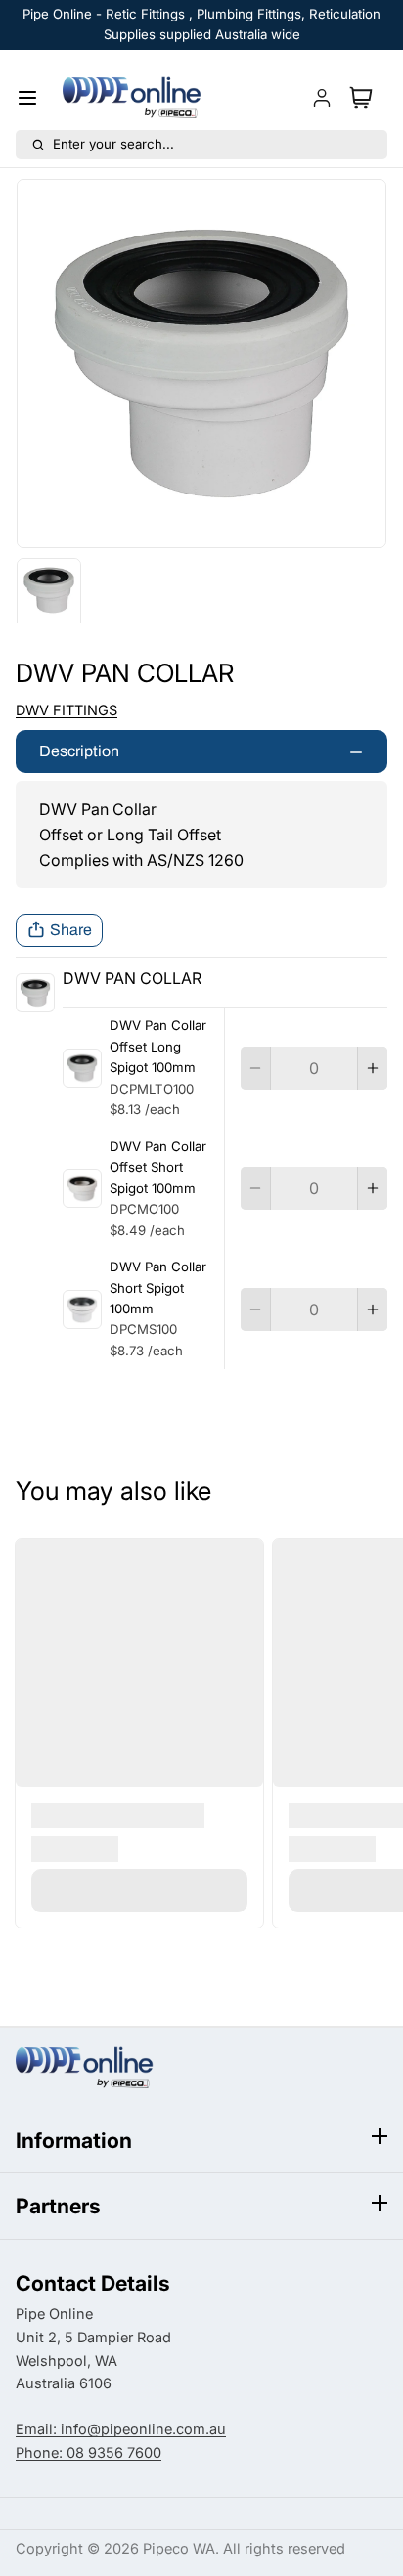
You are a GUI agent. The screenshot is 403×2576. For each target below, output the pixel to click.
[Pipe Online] (132, 98)
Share (71, 930)
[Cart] (364, 98)
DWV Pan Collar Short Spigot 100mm (158, 1288)
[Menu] (35, 98)
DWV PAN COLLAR (132, 978)
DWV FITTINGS (67, 710)
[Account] (322, 98)
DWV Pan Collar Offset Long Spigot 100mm (158, 1046)
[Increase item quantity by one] (373, 1068)
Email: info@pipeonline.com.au (121, 2429)
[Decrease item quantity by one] (255, 1068)
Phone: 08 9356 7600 (89, 2453)
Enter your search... (113, 144)
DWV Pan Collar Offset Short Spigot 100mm (158, 1167)
